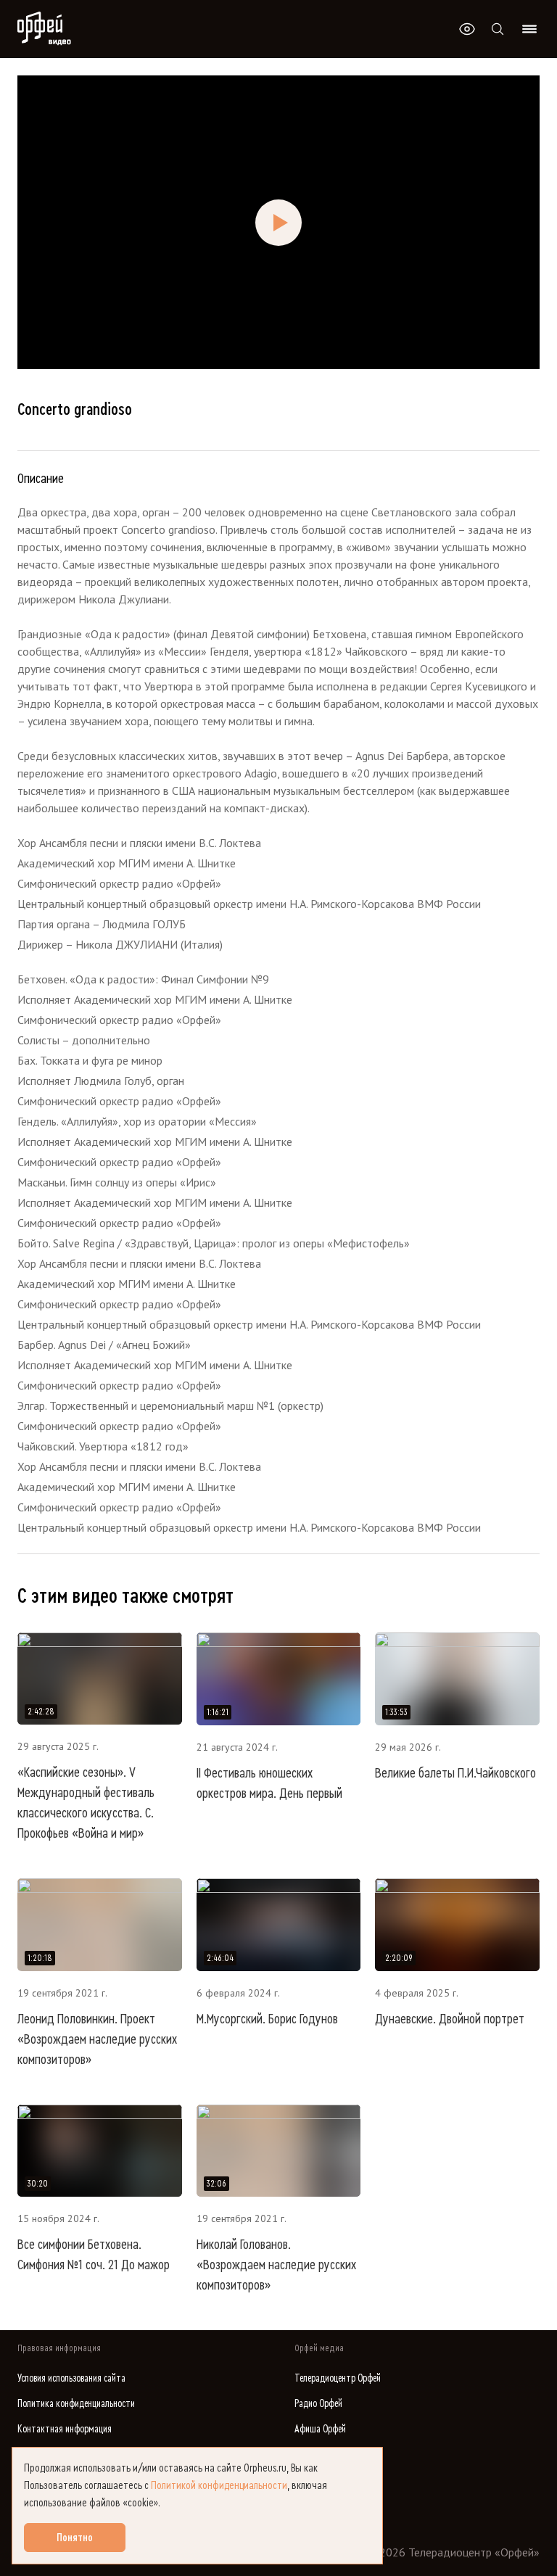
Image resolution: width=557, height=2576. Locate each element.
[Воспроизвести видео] (278, 223)
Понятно (75, 2538)
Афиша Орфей (320, 2429)
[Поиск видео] (498, 29)
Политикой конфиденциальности (219, 2485)
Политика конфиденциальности (76, 2404)
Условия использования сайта (71, 2378)
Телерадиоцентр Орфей (338, 2378)
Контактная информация (65, 2429)
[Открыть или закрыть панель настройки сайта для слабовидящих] (467, 29)
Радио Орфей (318, 2404)
